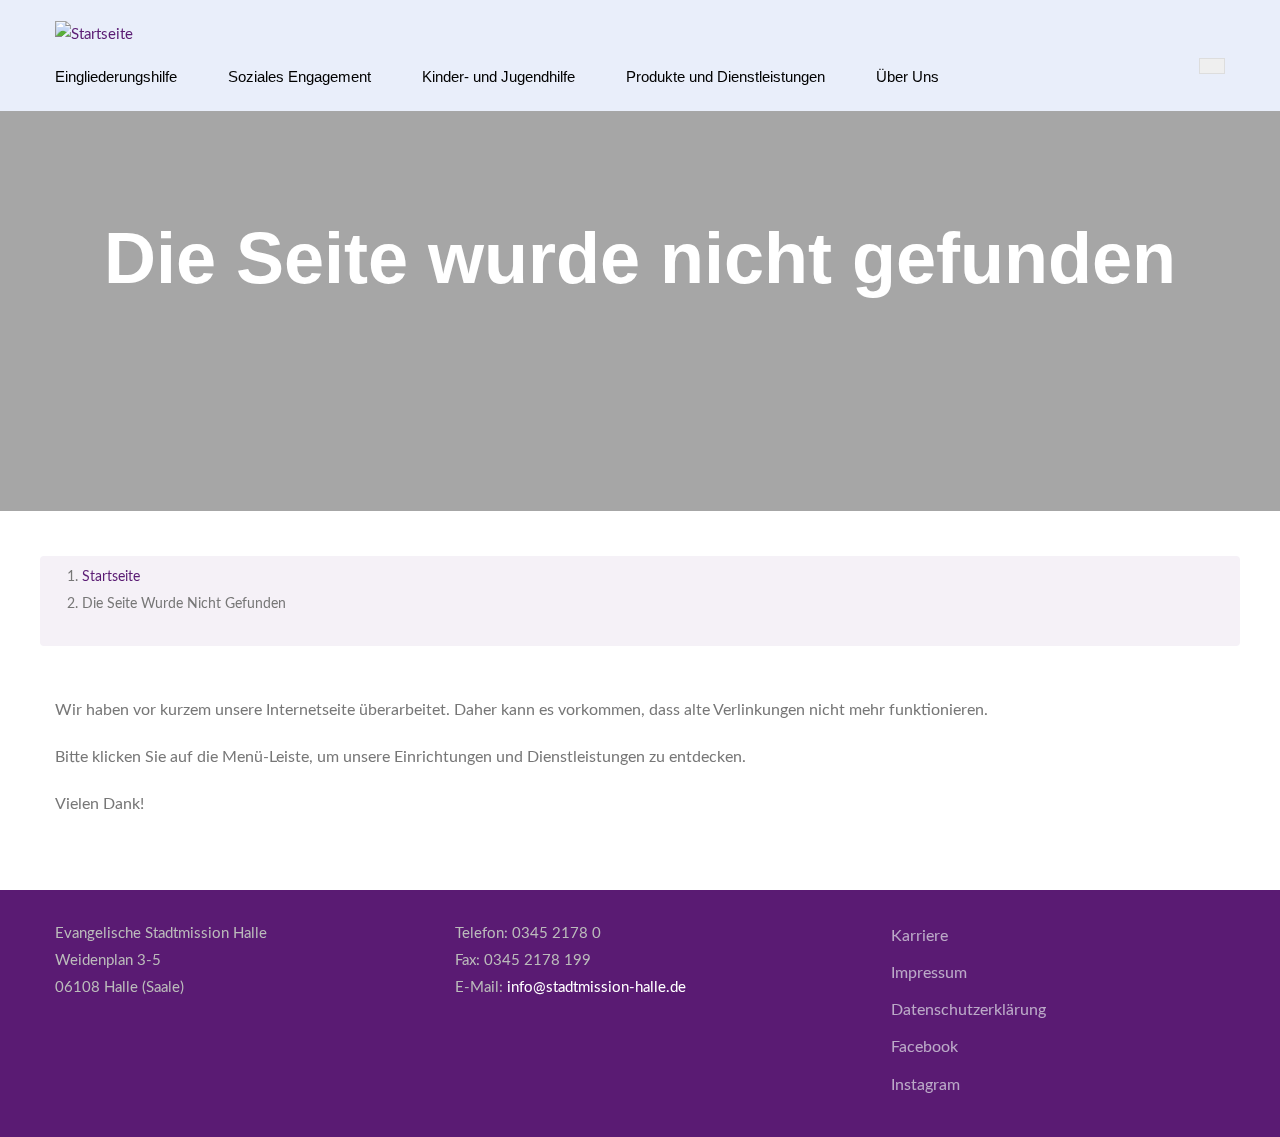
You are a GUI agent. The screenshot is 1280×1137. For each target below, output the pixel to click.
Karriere (919, 936)
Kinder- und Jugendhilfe (498, 76)
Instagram (925, 1085)
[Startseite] (94, 33)
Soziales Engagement (299, 76)
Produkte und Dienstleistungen (725, 76)
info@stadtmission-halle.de (596, 987)
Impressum (929, 973)
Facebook (924, 1047)
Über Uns (907, 76)
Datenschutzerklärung (968, 1010)
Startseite (111, 577)
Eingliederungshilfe (116, 76)
